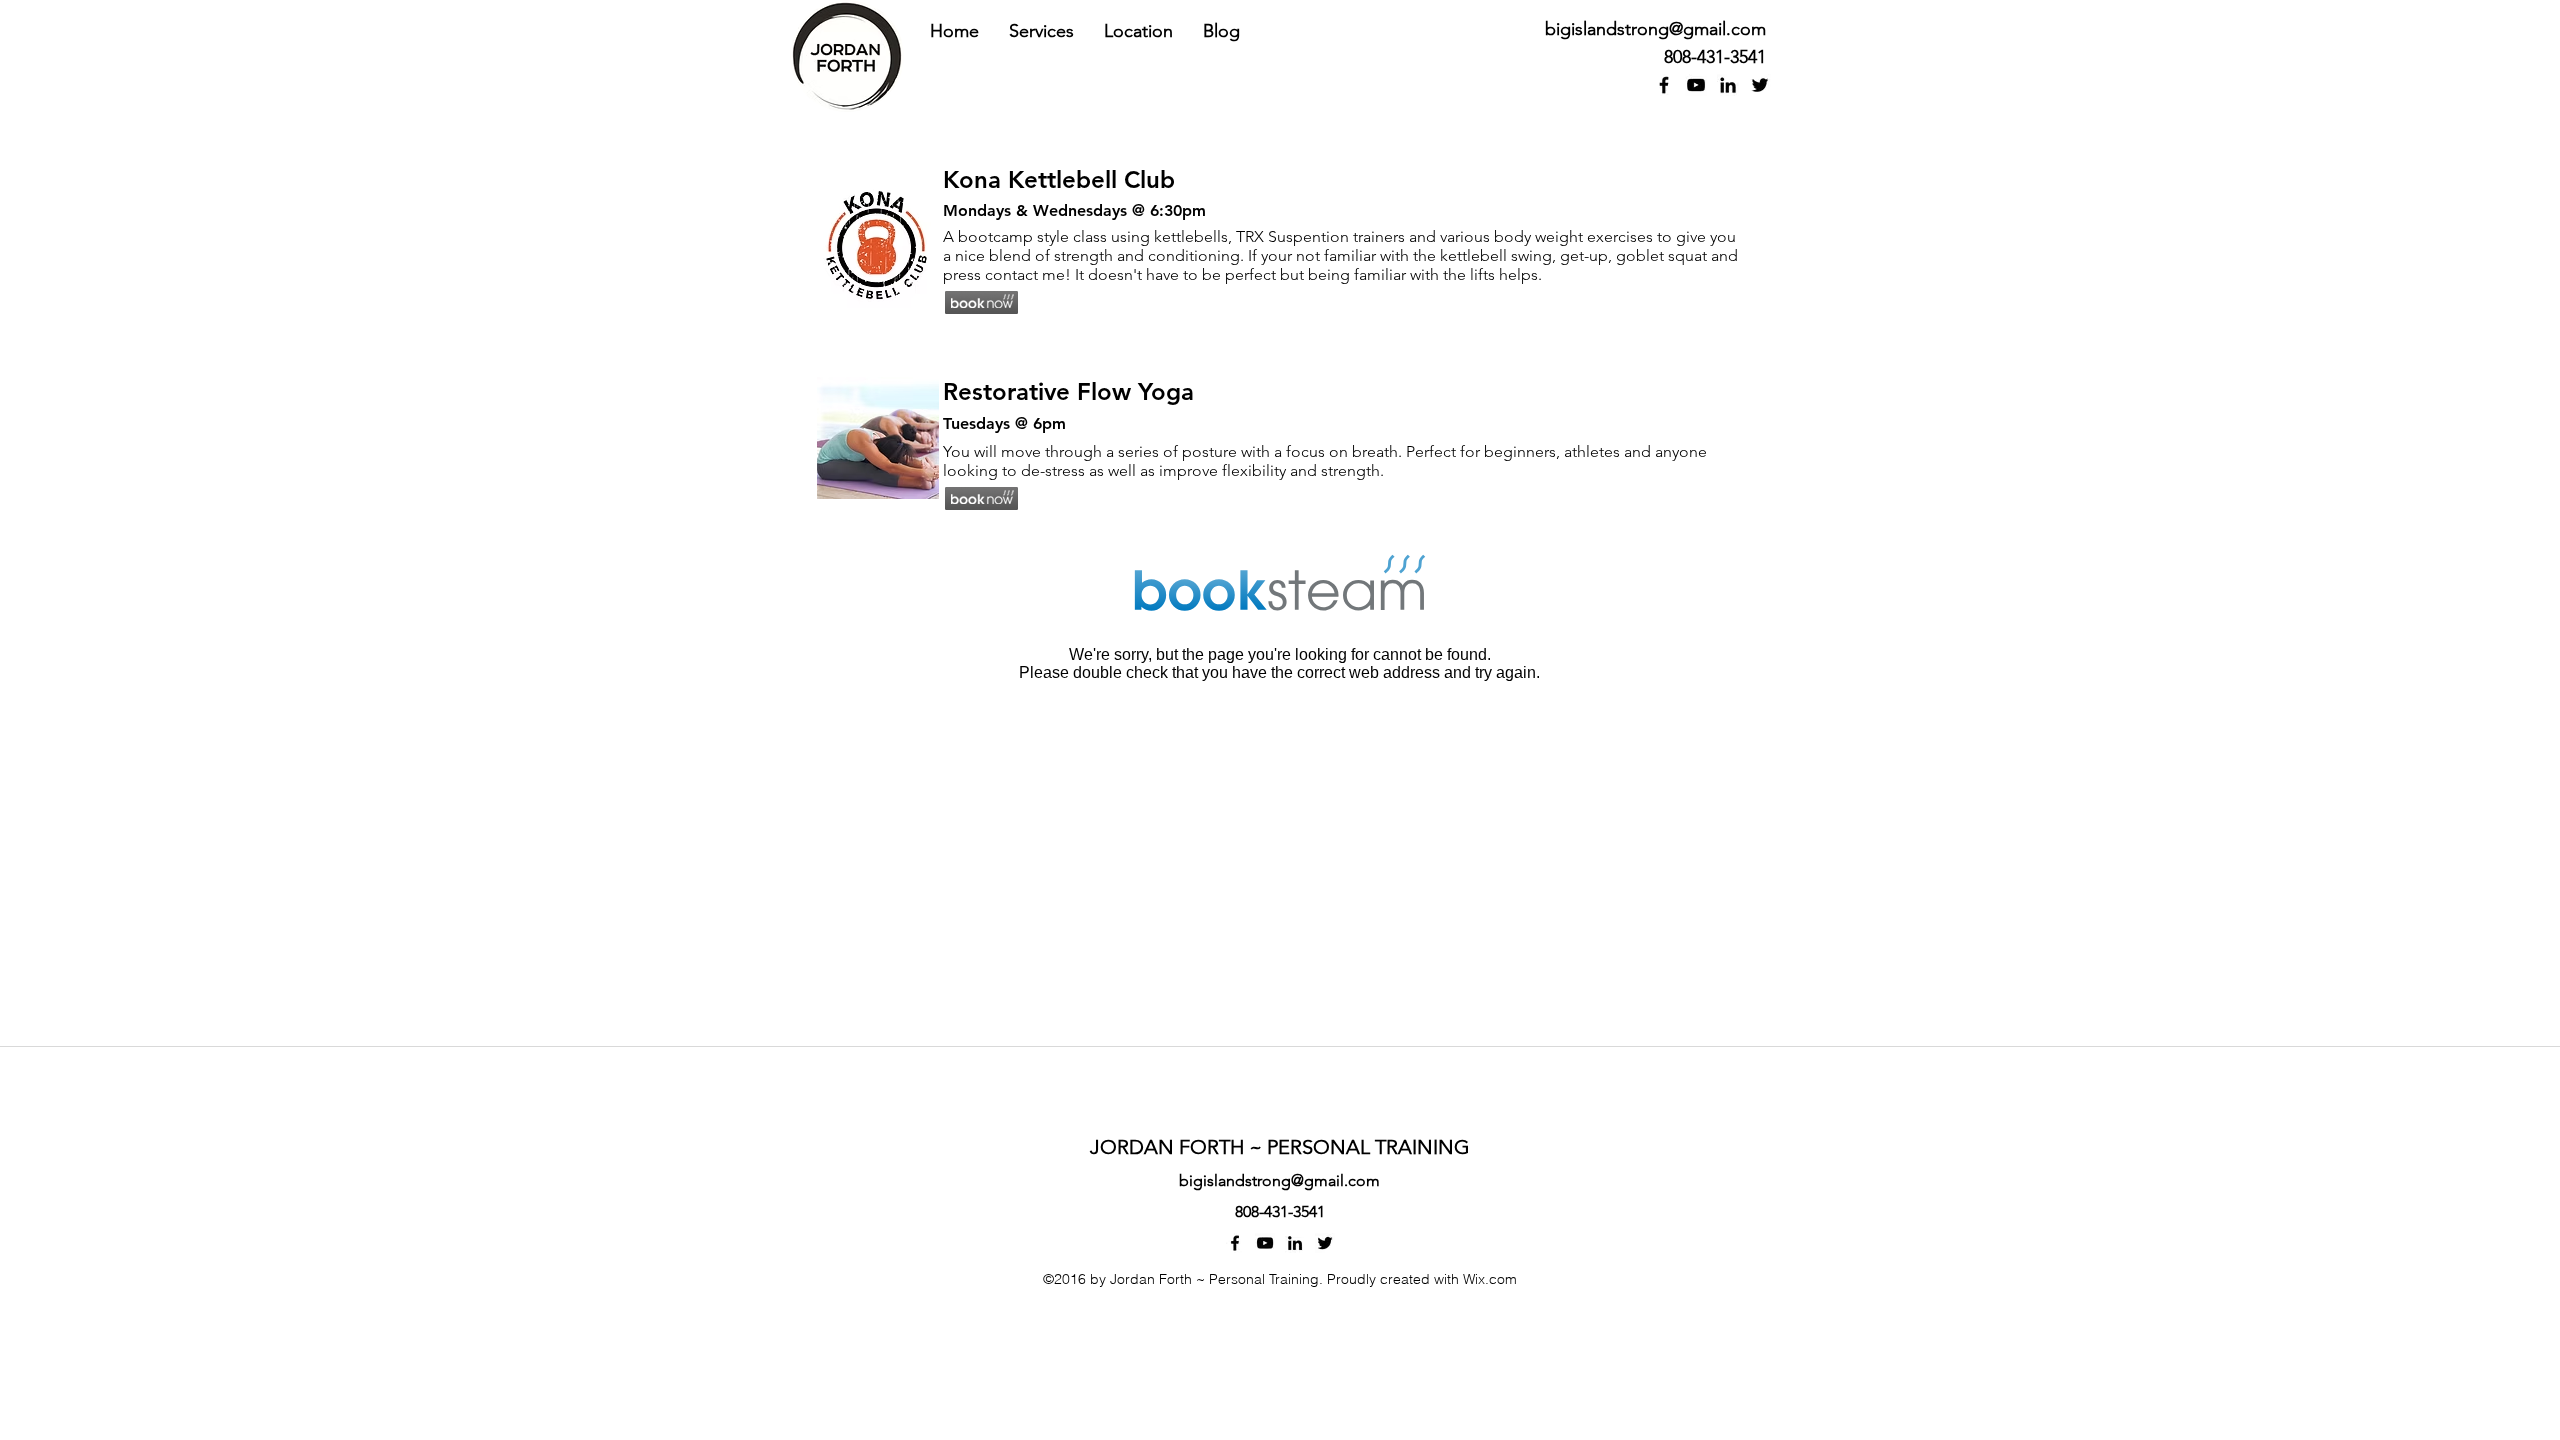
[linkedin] (1728, 85)
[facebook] (1664, 85)
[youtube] (1696, 85)
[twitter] (1760, 85)
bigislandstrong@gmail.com (1655, 29)
